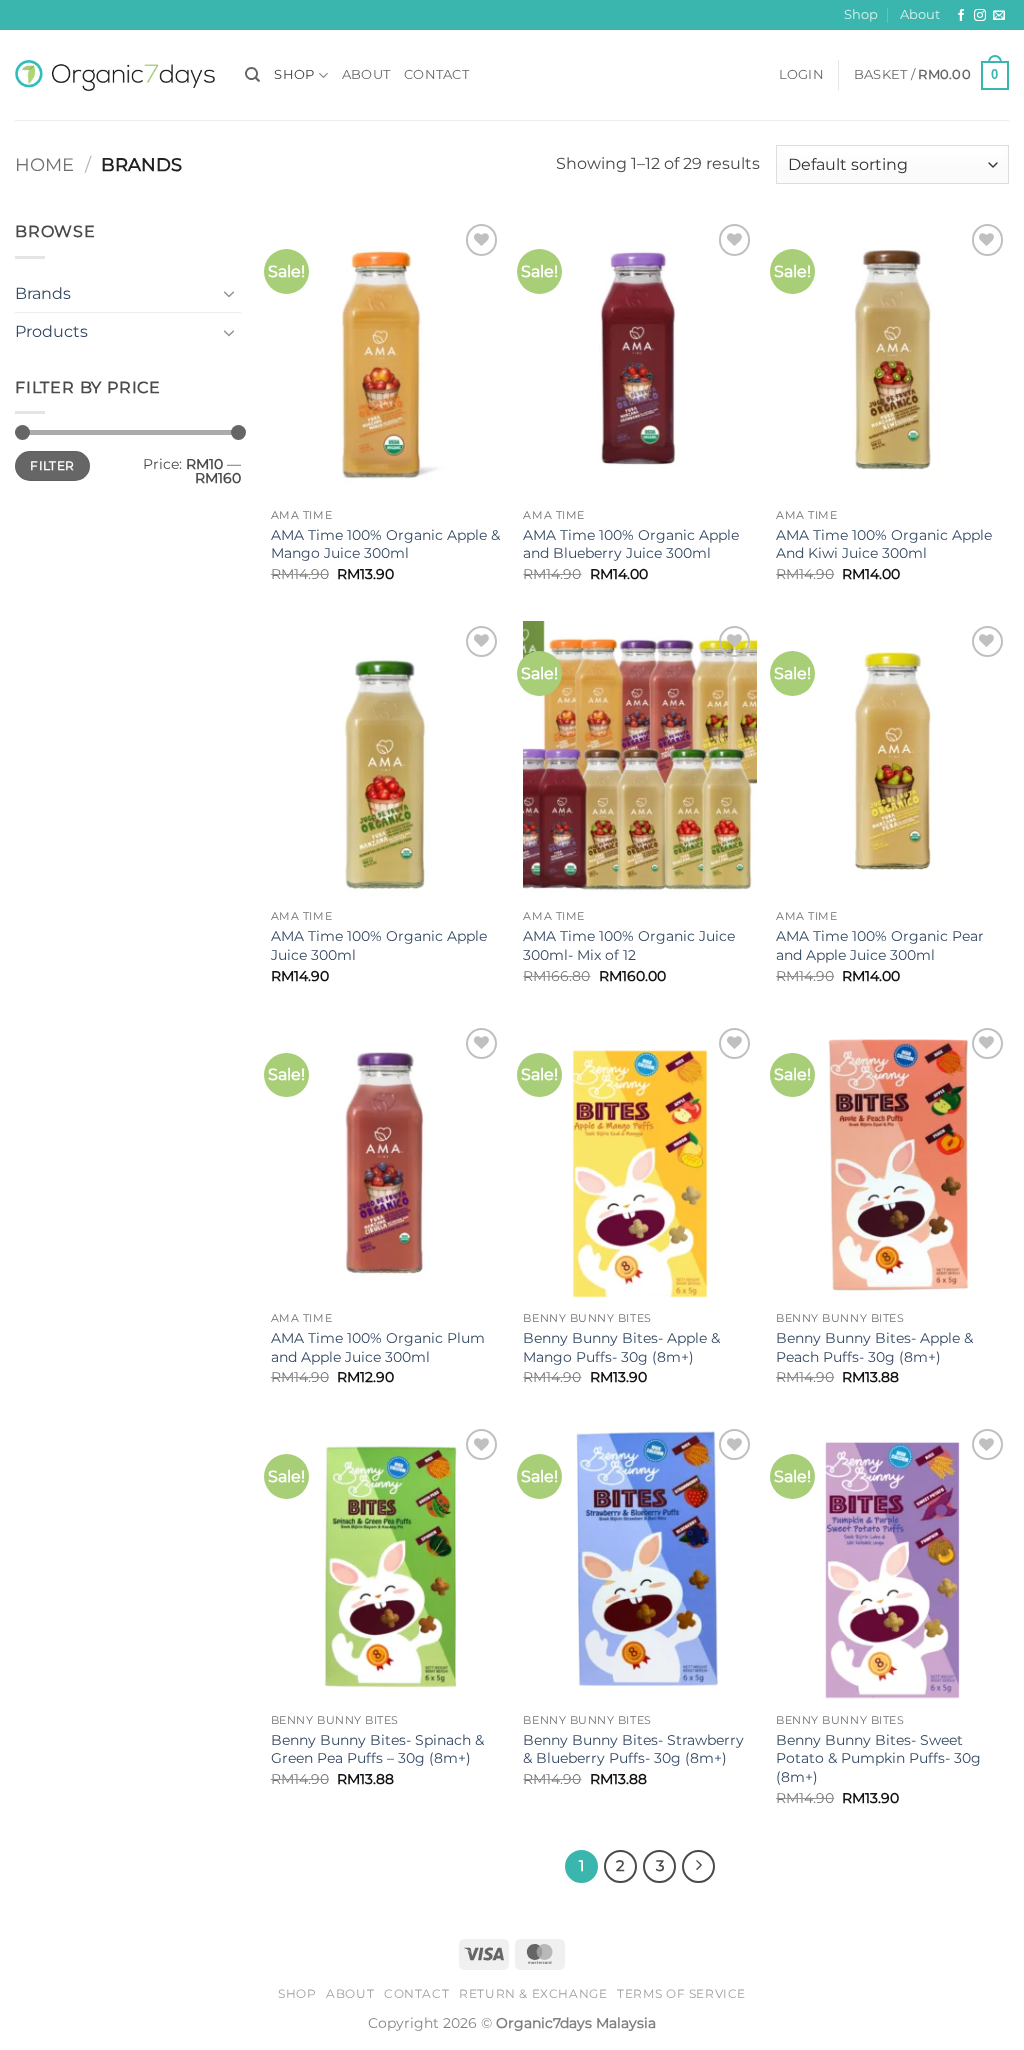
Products (51, 331)
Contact (436, 74)
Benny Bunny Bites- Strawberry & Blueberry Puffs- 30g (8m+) (633, 1749)
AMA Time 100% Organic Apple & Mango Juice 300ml (385, 544)
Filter (52, 465)
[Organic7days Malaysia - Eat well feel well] (115, 75)
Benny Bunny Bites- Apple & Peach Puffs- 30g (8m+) (874, 1347)
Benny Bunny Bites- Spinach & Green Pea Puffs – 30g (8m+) (377, 1749)
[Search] (252, 75)
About (920, 14)
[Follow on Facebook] (961, 16)
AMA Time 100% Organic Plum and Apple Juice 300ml (378, 1347)
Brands (43, 293)
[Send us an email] (999, 16)
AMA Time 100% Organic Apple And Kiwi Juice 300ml (884, 544)
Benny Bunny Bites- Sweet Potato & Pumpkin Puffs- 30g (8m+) (878, 1758)
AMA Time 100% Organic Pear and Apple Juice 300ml (880, 945)
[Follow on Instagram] (980, 16)
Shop (861, 14)
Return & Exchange (533, 1993)
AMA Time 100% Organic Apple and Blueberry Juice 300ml (631, 544)
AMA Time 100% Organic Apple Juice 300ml (379, 945)
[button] (801, 75)
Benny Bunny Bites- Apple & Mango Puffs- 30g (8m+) (621, 1347)
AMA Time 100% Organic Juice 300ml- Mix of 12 (629, 945)
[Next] (699, 1867)
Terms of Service (681, 1993)
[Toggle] (229, 293)
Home (44, 164)
